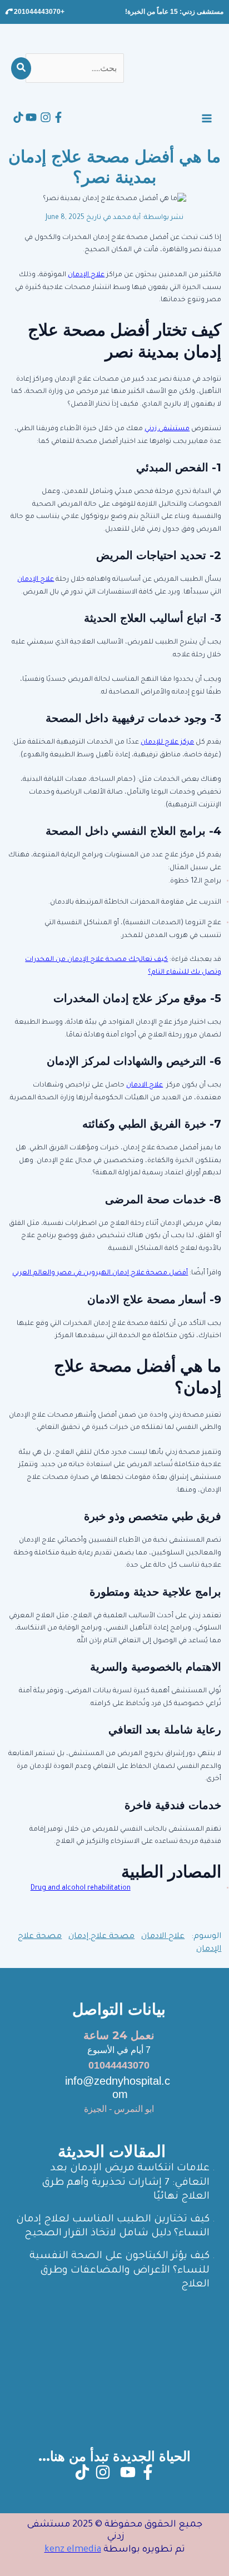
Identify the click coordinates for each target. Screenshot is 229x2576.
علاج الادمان (163, 1937)
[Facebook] (58, 117)
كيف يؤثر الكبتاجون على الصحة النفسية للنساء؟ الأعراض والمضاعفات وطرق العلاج (120, 2271)
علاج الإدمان (86, 275)
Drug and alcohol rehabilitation (81, 1889)
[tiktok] (18, 117)
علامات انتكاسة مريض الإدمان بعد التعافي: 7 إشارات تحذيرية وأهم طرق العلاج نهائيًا (126, 2183)
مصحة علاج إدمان (101, 1937)
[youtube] (31, 117)
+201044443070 (38, 12)
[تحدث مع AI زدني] (19, 2543)
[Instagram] (46, 117)
